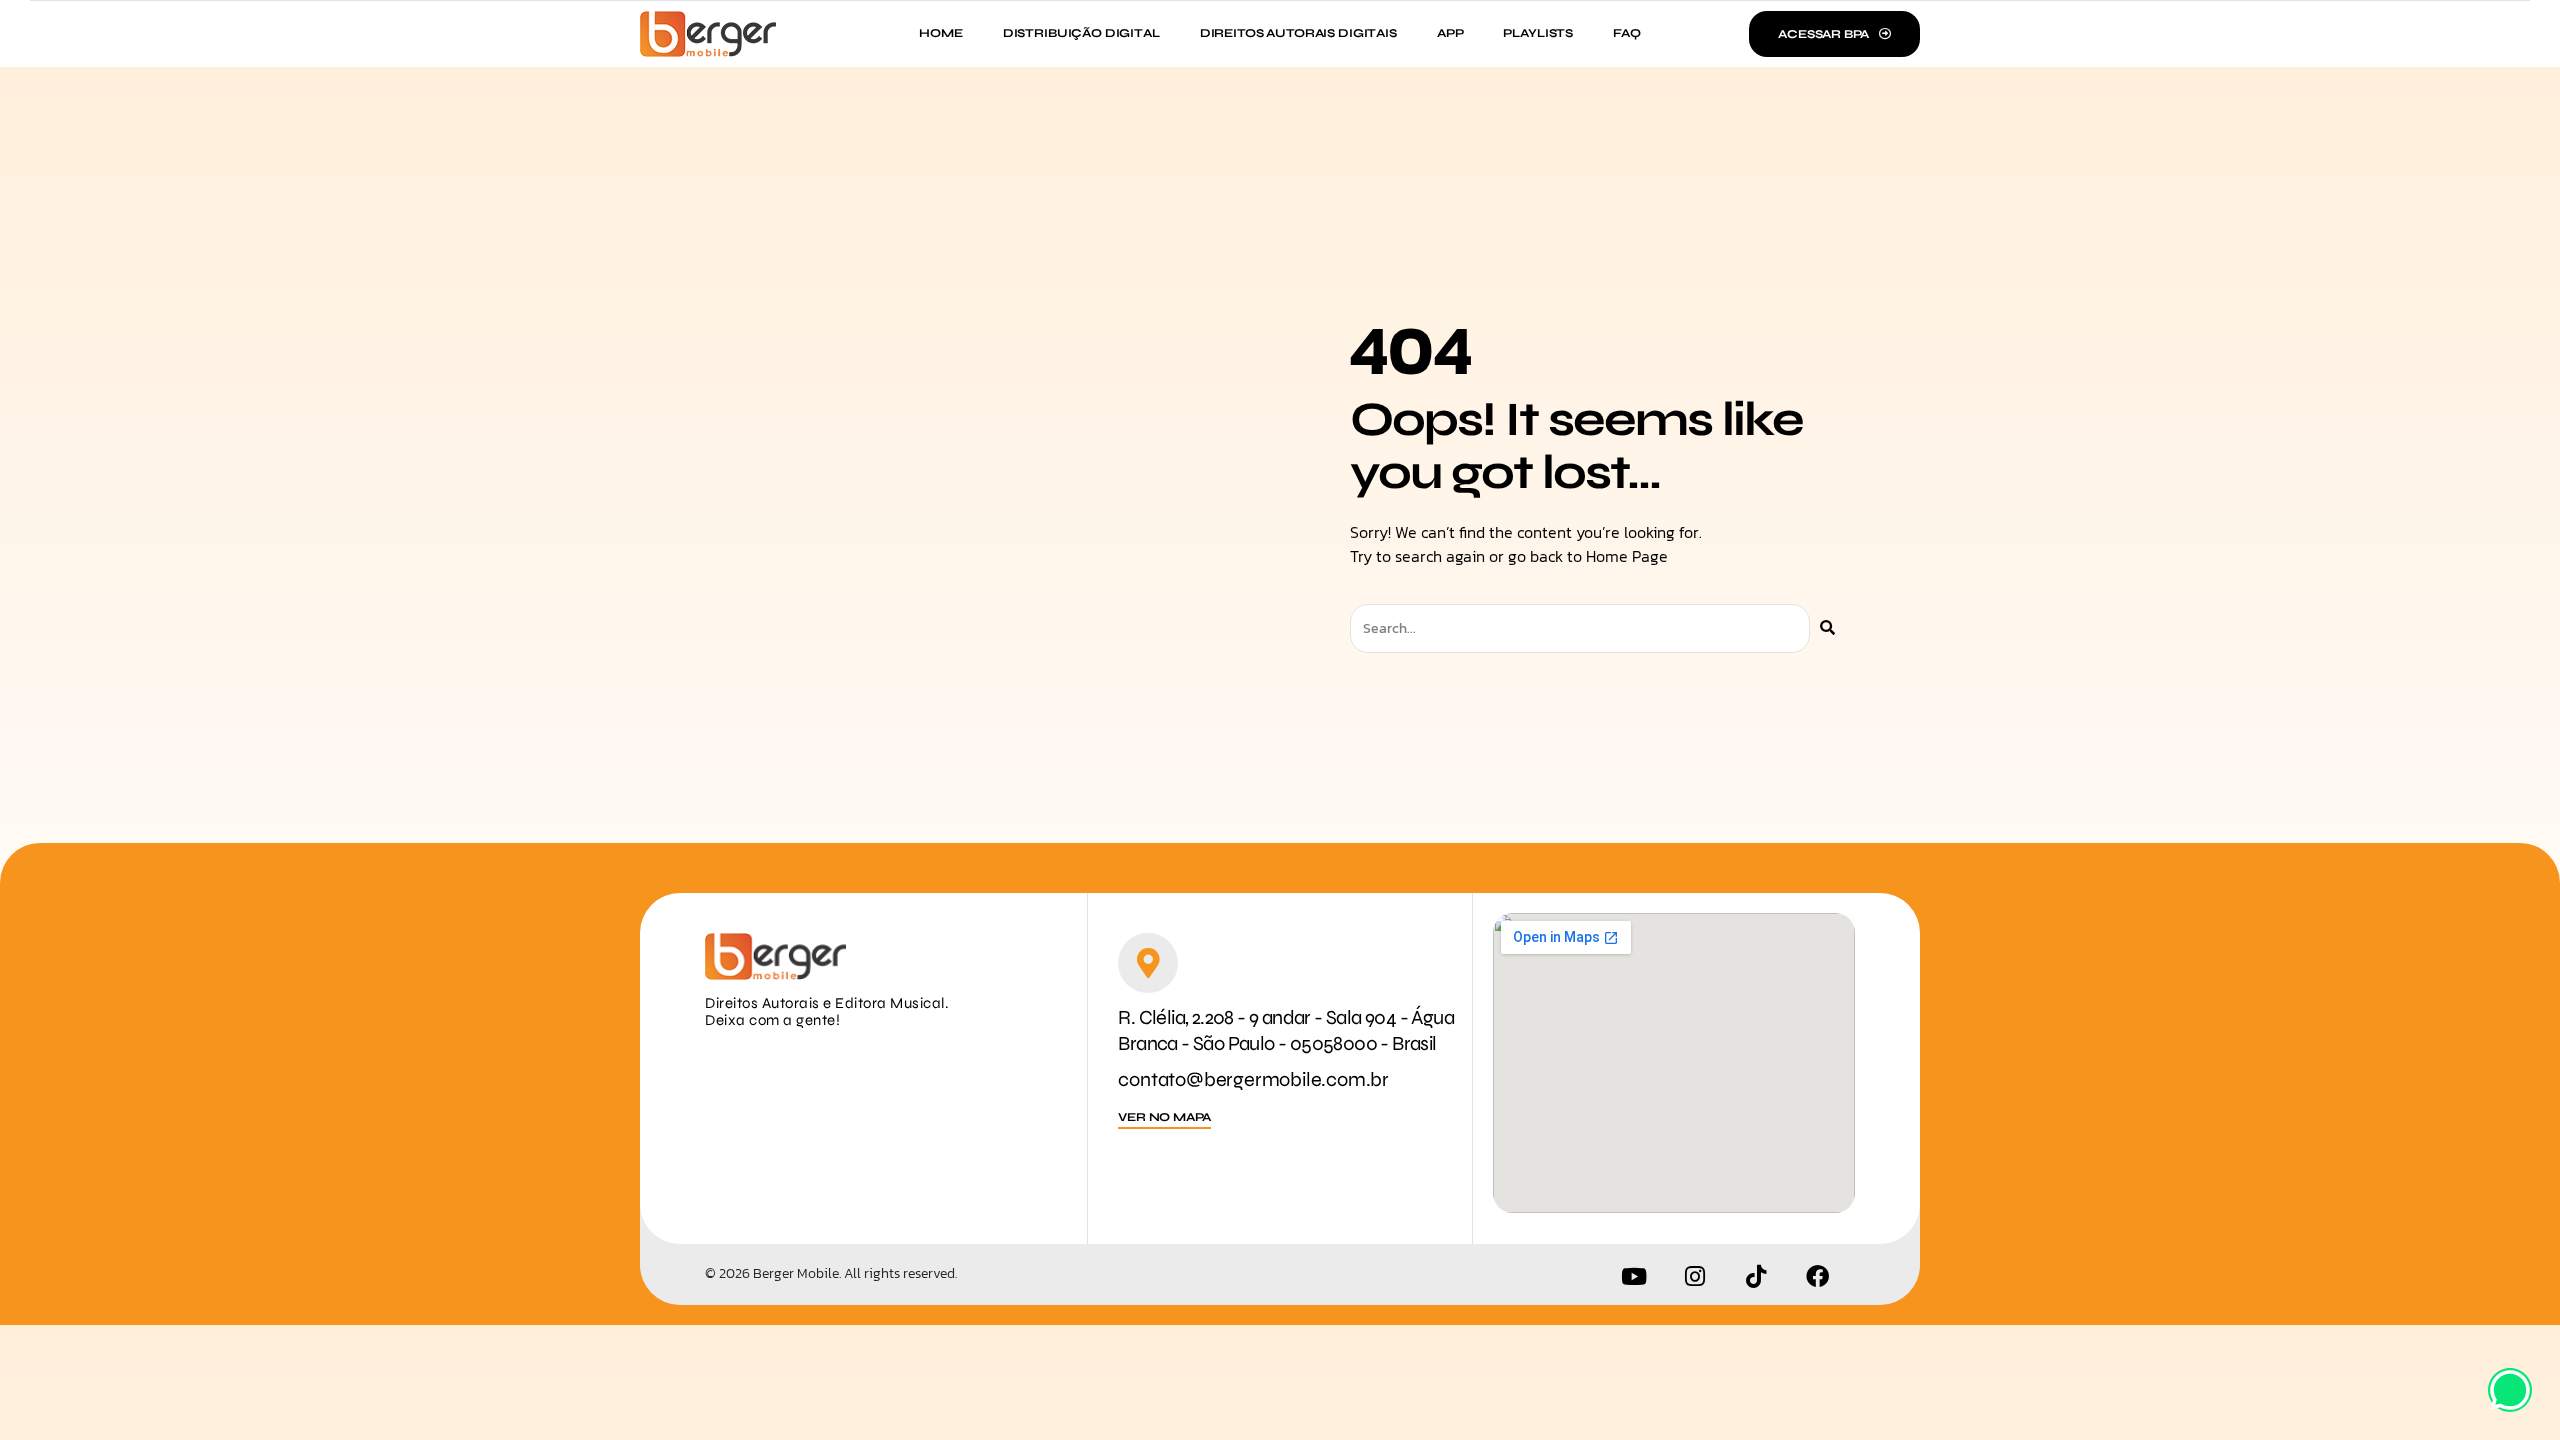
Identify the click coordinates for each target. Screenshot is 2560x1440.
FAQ (1627, 33)
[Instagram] (1695, 1277)
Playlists (1538, 33)
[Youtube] (1634, 1277)
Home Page (1627, 556)
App (1450, 33)
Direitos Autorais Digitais (1298, 33)
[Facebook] (1817, 1277)
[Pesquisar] (1827, 628)
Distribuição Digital (1081, 33)
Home (940, 33)
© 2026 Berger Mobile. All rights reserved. (831, 1273)
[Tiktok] (1756, 1277)
